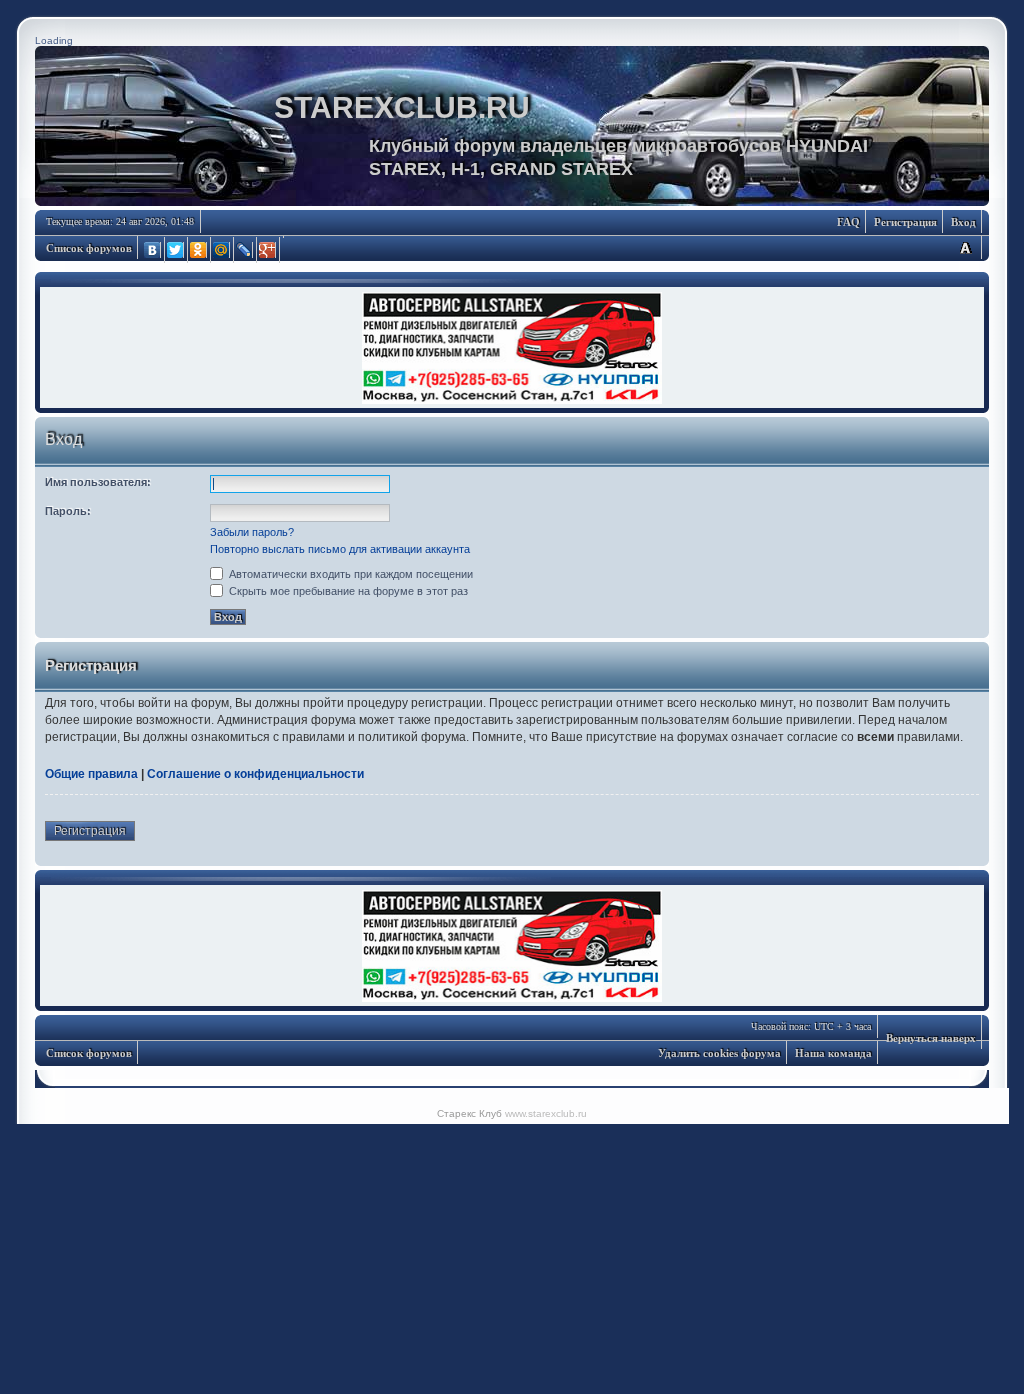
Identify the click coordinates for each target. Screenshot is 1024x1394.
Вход (963, 222)
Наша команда (833, 1053)
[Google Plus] (268, 250)
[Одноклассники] (199, 250)
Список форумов (89, 248)
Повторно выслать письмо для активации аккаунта (340, 549)
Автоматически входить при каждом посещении (349, 574)
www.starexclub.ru (546, 1113)
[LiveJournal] (245, 250)
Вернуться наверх (931, 1038)
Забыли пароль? (252, 532)
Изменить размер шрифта (965, 247)
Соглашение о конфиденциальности (255, 774)
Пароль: (68, 511)
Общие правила (91, 774)
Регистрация (905, 222)
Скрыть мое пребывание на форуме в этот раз (347, 591)
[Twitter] (176, 250)
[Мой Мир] (222, 250)
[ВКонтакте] (153, 250)
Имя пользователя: (98, 482)
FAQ (848, 222)
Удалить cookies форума (719, 1053)
